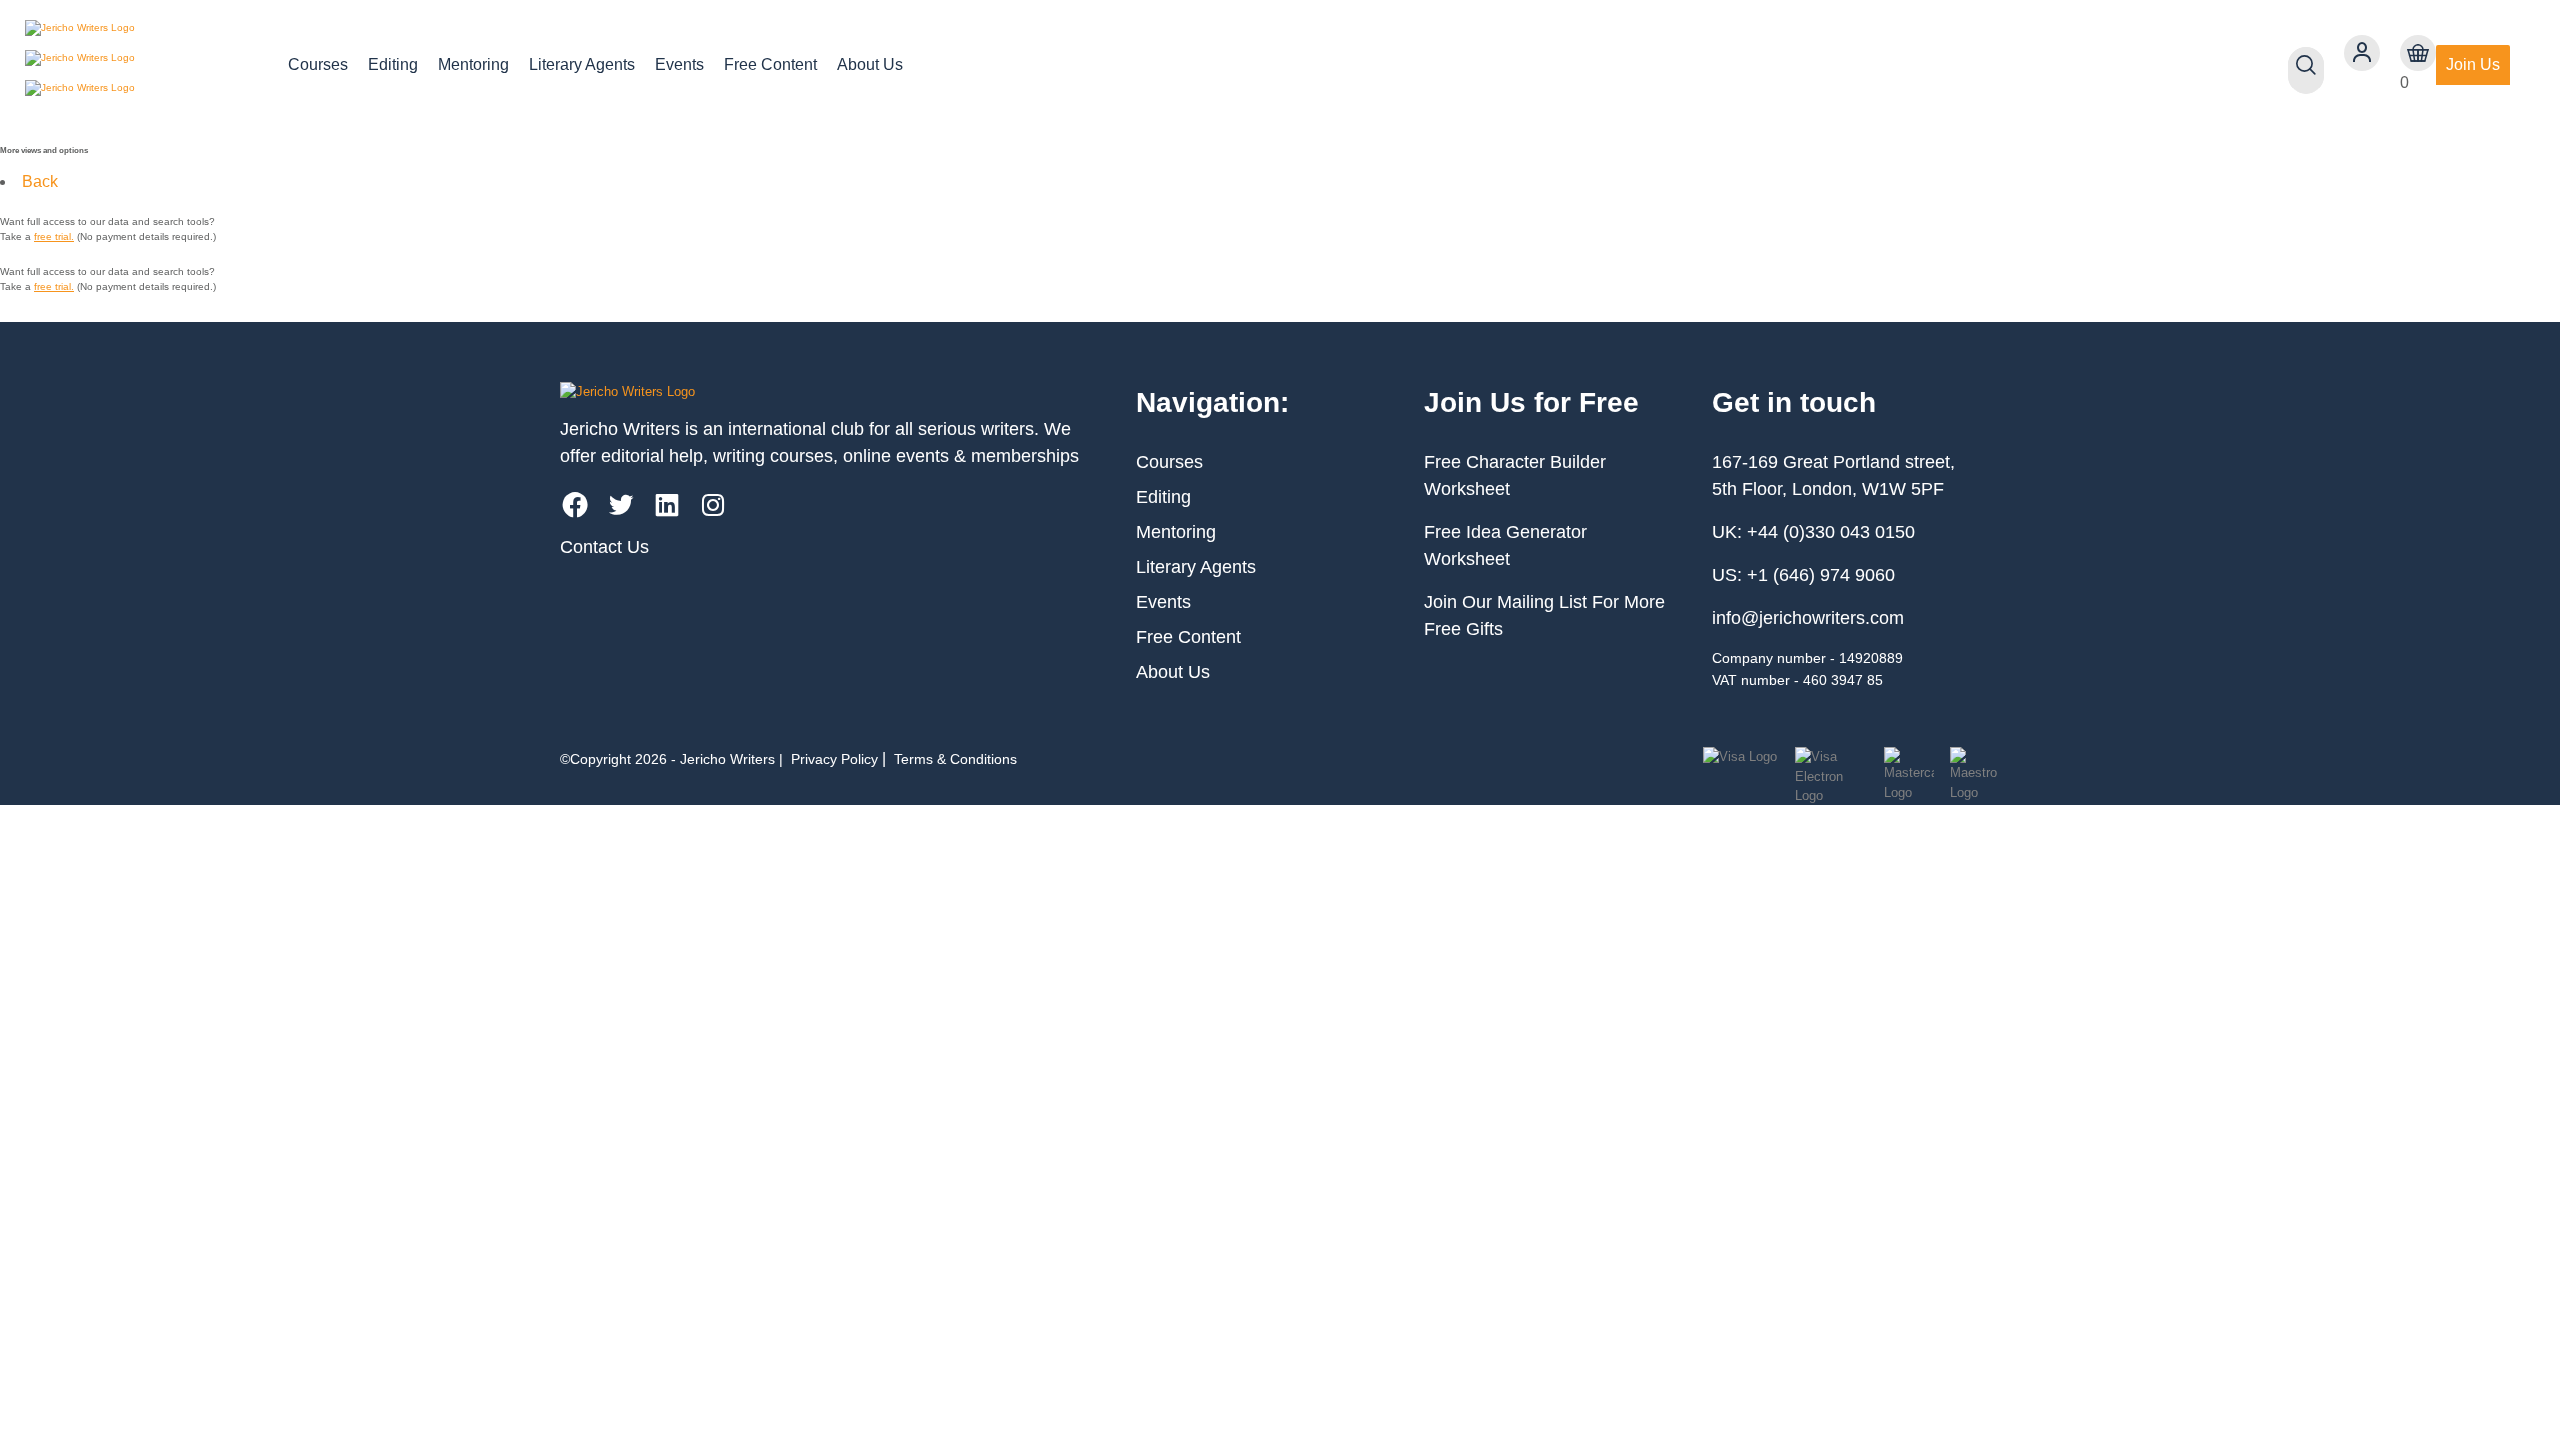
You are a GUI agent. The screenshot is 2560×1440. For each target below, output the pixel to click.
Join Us (2473, 64)
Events (679, 64)
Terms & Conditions (955, 759)
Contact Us (604, 547)
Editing (393, 64)
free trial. (54, 236)
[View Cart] (2418, 53)
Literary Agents (582, 64)
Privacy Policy (834, 759)
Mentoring (473, 64)
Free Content (770, 64)
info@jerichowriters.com (1808, 618)
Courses (318, 64)
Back (40, 181)
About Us (870, 64)
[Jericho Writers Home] (140, 65)
